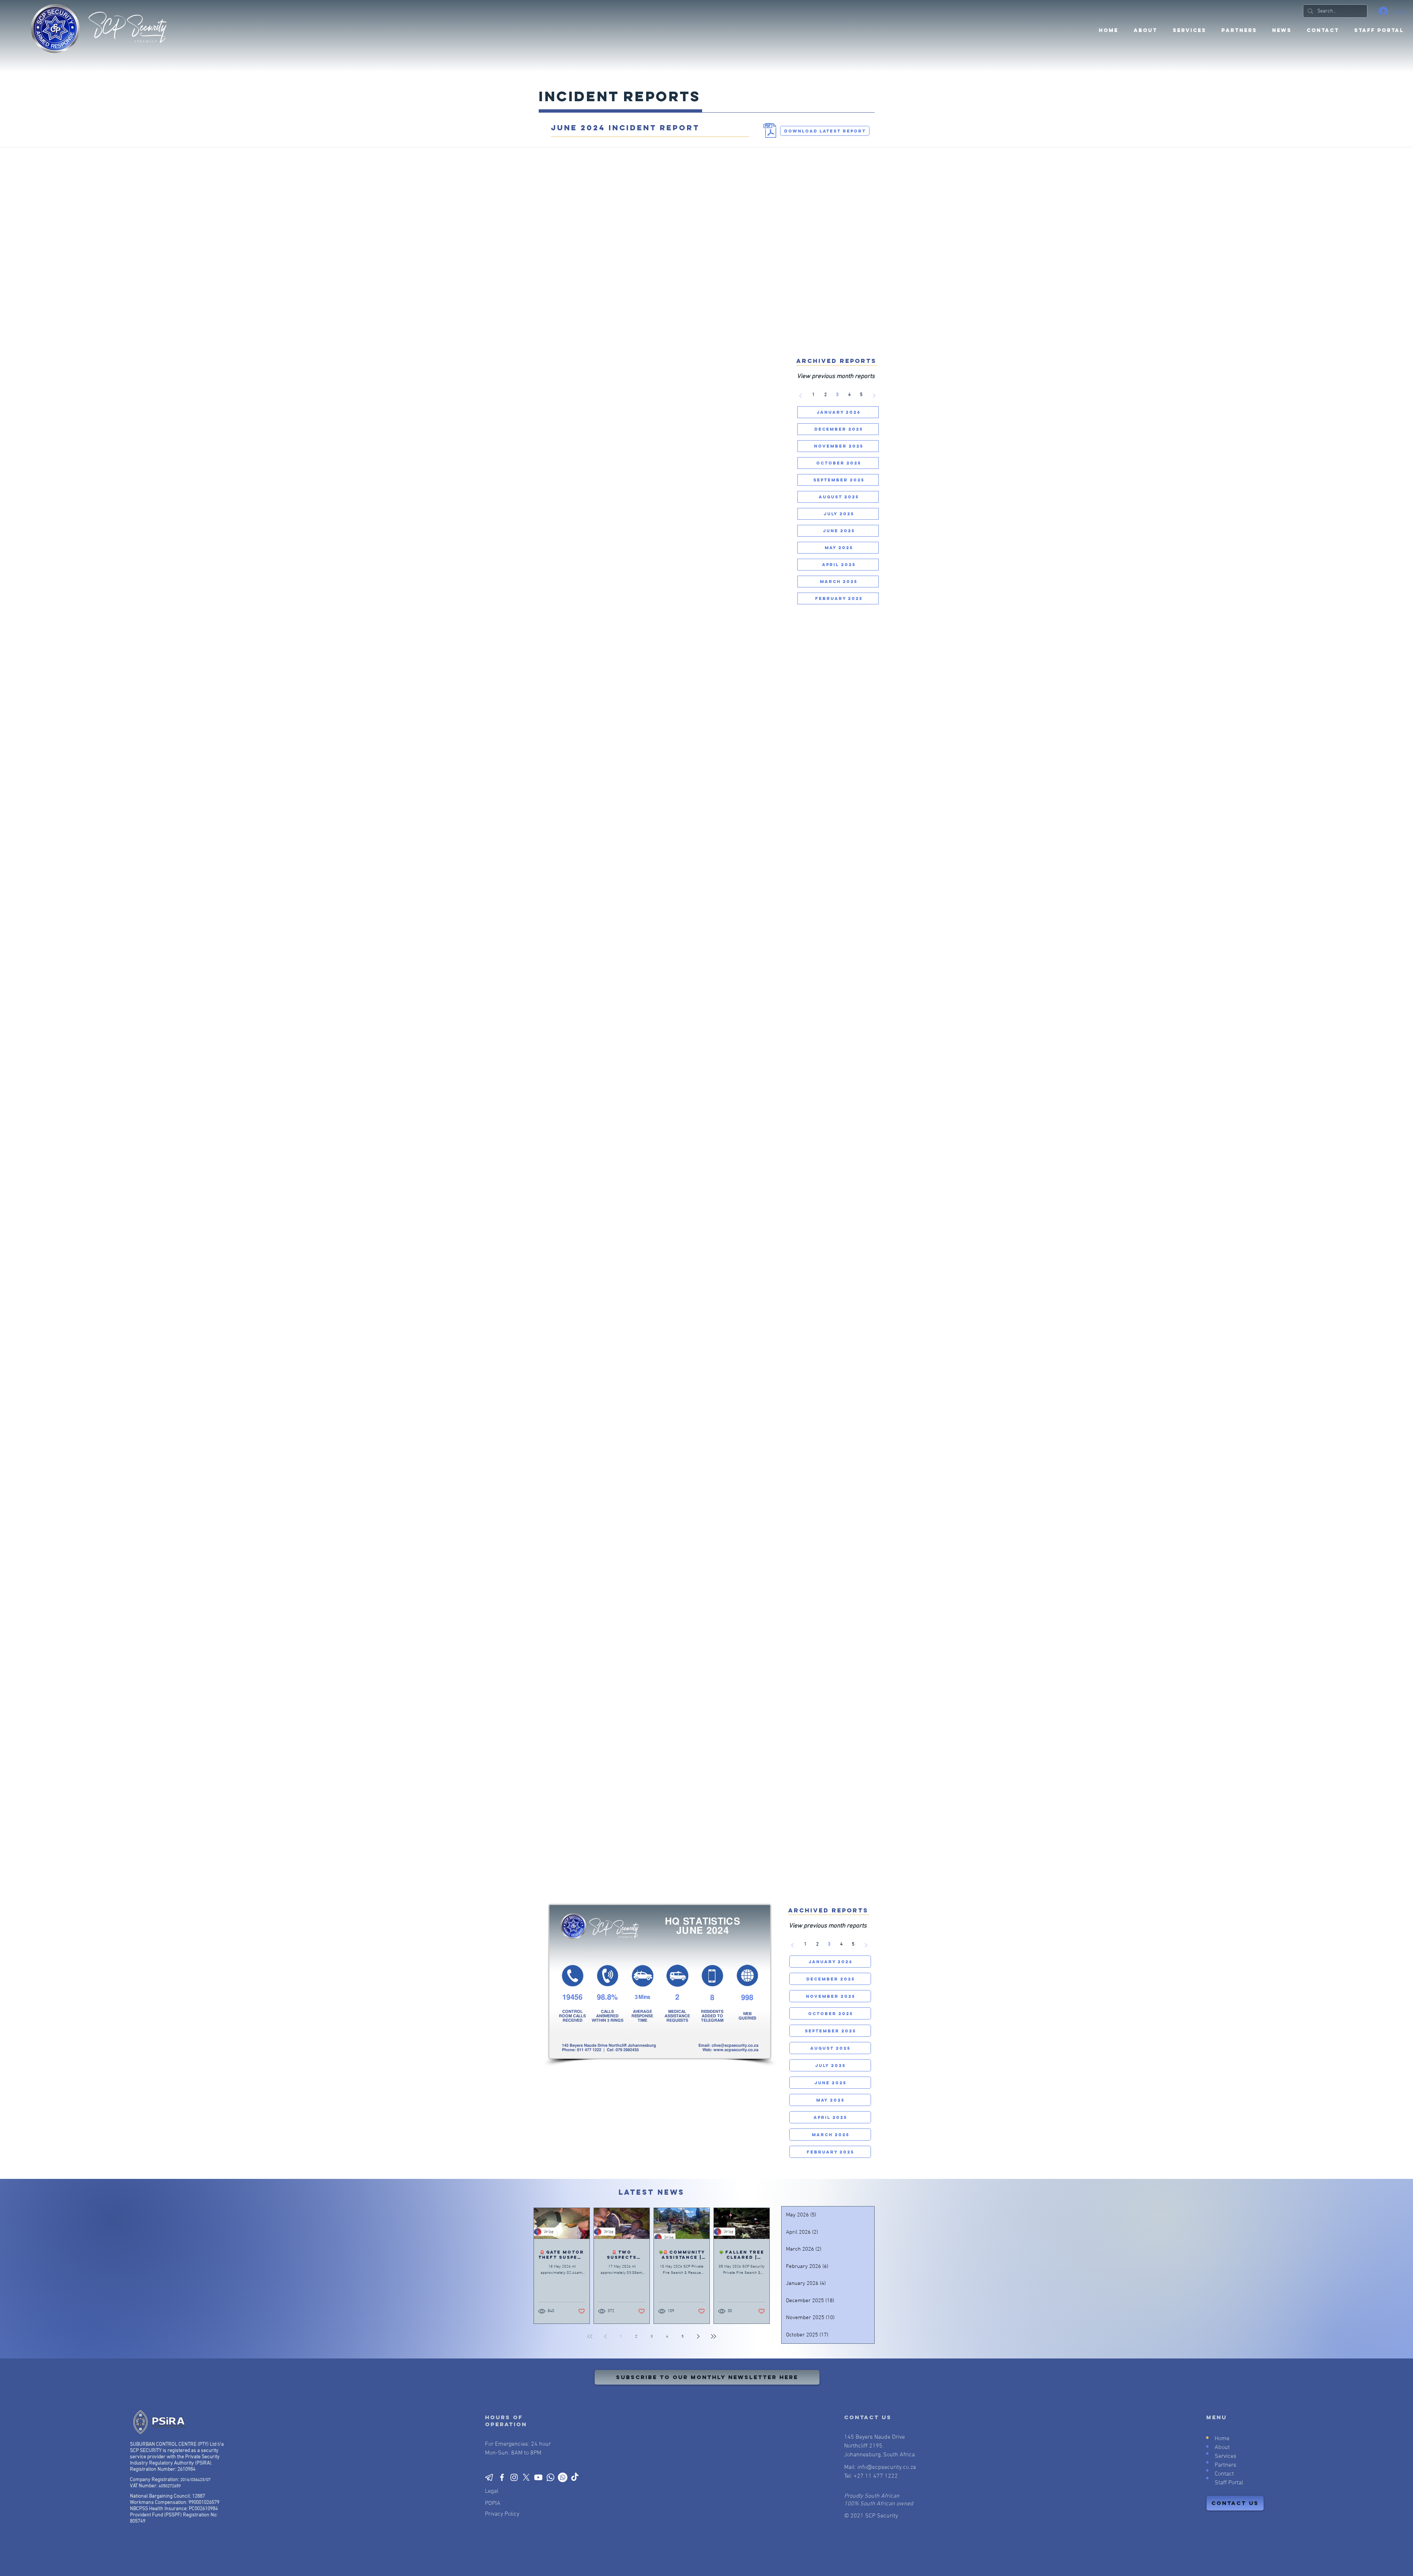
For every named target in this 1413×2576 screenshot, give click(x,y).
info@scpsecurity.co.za (887, 2467)
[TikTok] (575, 2477)
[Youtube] (538, 2477)
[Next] (874, 396)
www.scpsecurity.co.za (736, 2050)
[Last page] (713, 2336)
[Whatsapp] (563, 2477)
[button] (1239, 31)
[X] (526, 2477)
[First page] (590, 2336)
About (1222, 2448)
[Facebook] (502, 2477)
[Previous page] (605, 2336)
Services (1226, 2456)
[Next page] (698, 2336)
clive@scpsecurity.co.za (735, 2045)
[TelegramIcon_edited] (490, 2477)
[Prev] (801, 396)
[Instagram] (514, 2477)
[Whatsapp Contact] (550, 2477)
